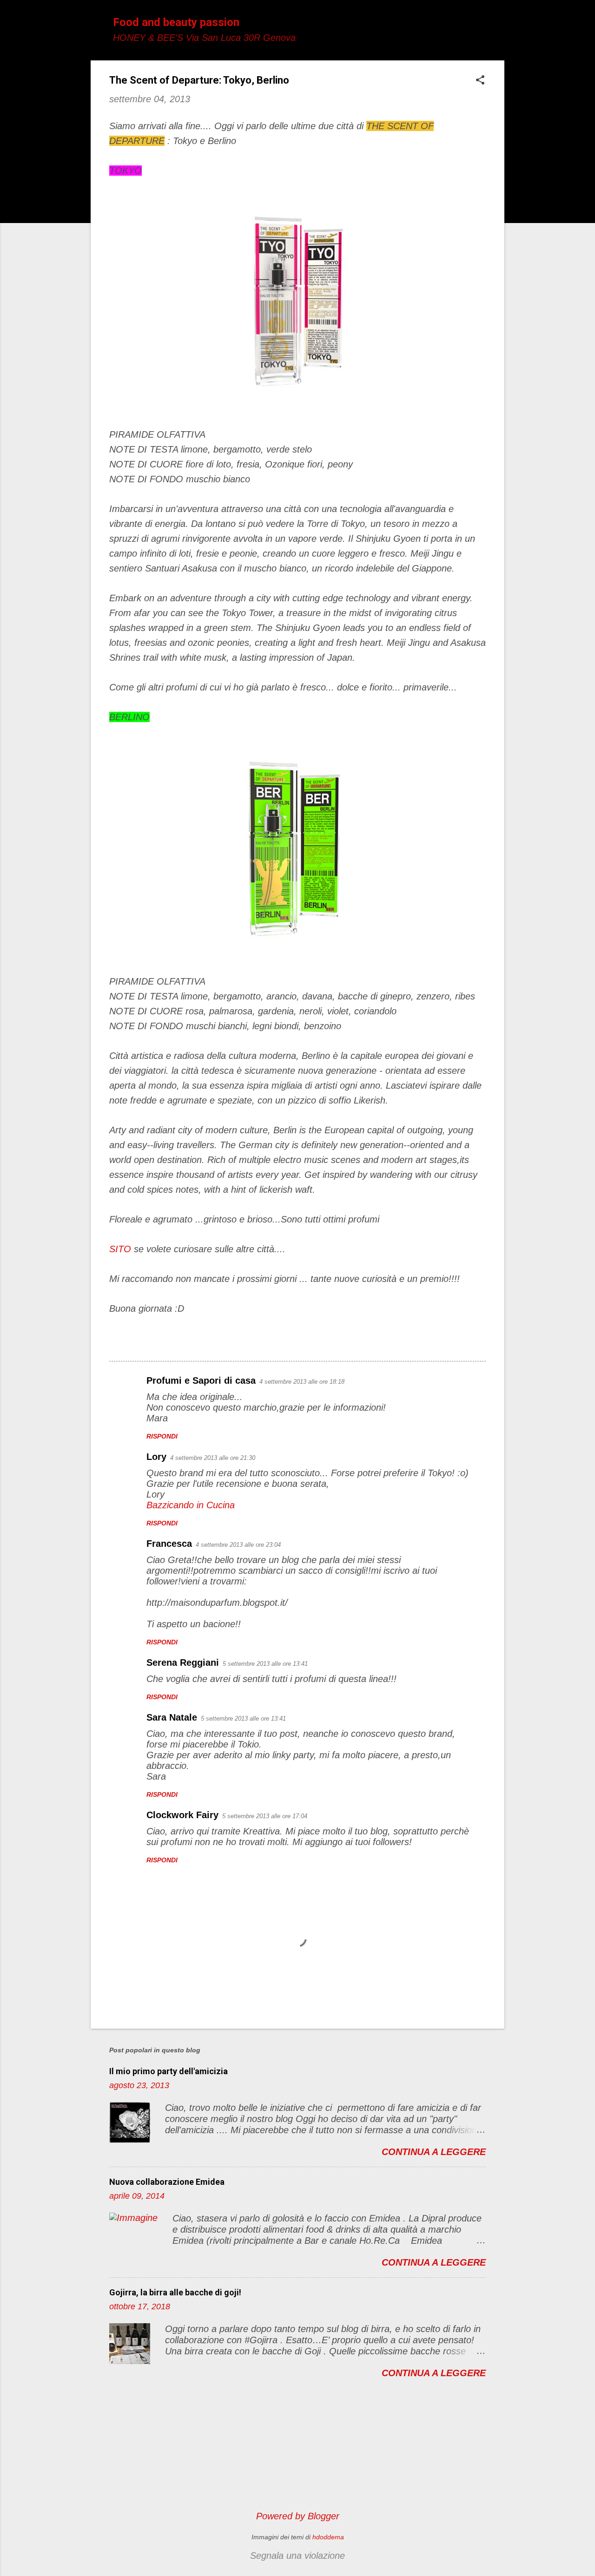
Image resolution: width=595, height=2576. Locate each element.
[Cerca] (499, 25)
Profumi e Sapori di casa (201, 1380)
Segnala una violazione (297, 2556)
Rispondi (162, 1436)
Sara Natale (172, 1717)
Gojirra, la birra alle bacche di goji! (175, 2292)
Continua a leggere (434, 2152)
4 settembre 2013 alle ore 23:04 (238, 1545)
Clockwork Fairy (182, 1815)
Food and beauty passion (176, 22)
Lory (156, 1457)
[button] (480, 81)
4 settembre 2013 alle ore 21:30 (213, 1458)
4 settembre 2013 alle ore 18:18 (302, 1382)
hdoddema (328, 2537)
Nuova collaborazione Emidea (167, 2182)
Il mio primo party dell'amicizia (169, 2071)
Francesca (169, 1544)
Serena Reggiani (183, 1663)
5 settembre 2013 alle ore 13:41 (265, 1664)
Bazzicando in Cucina (191, 1505)
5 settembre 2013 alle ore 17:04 (265, 1816)
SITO (120, 1249)
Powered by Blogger (298, 2516)
